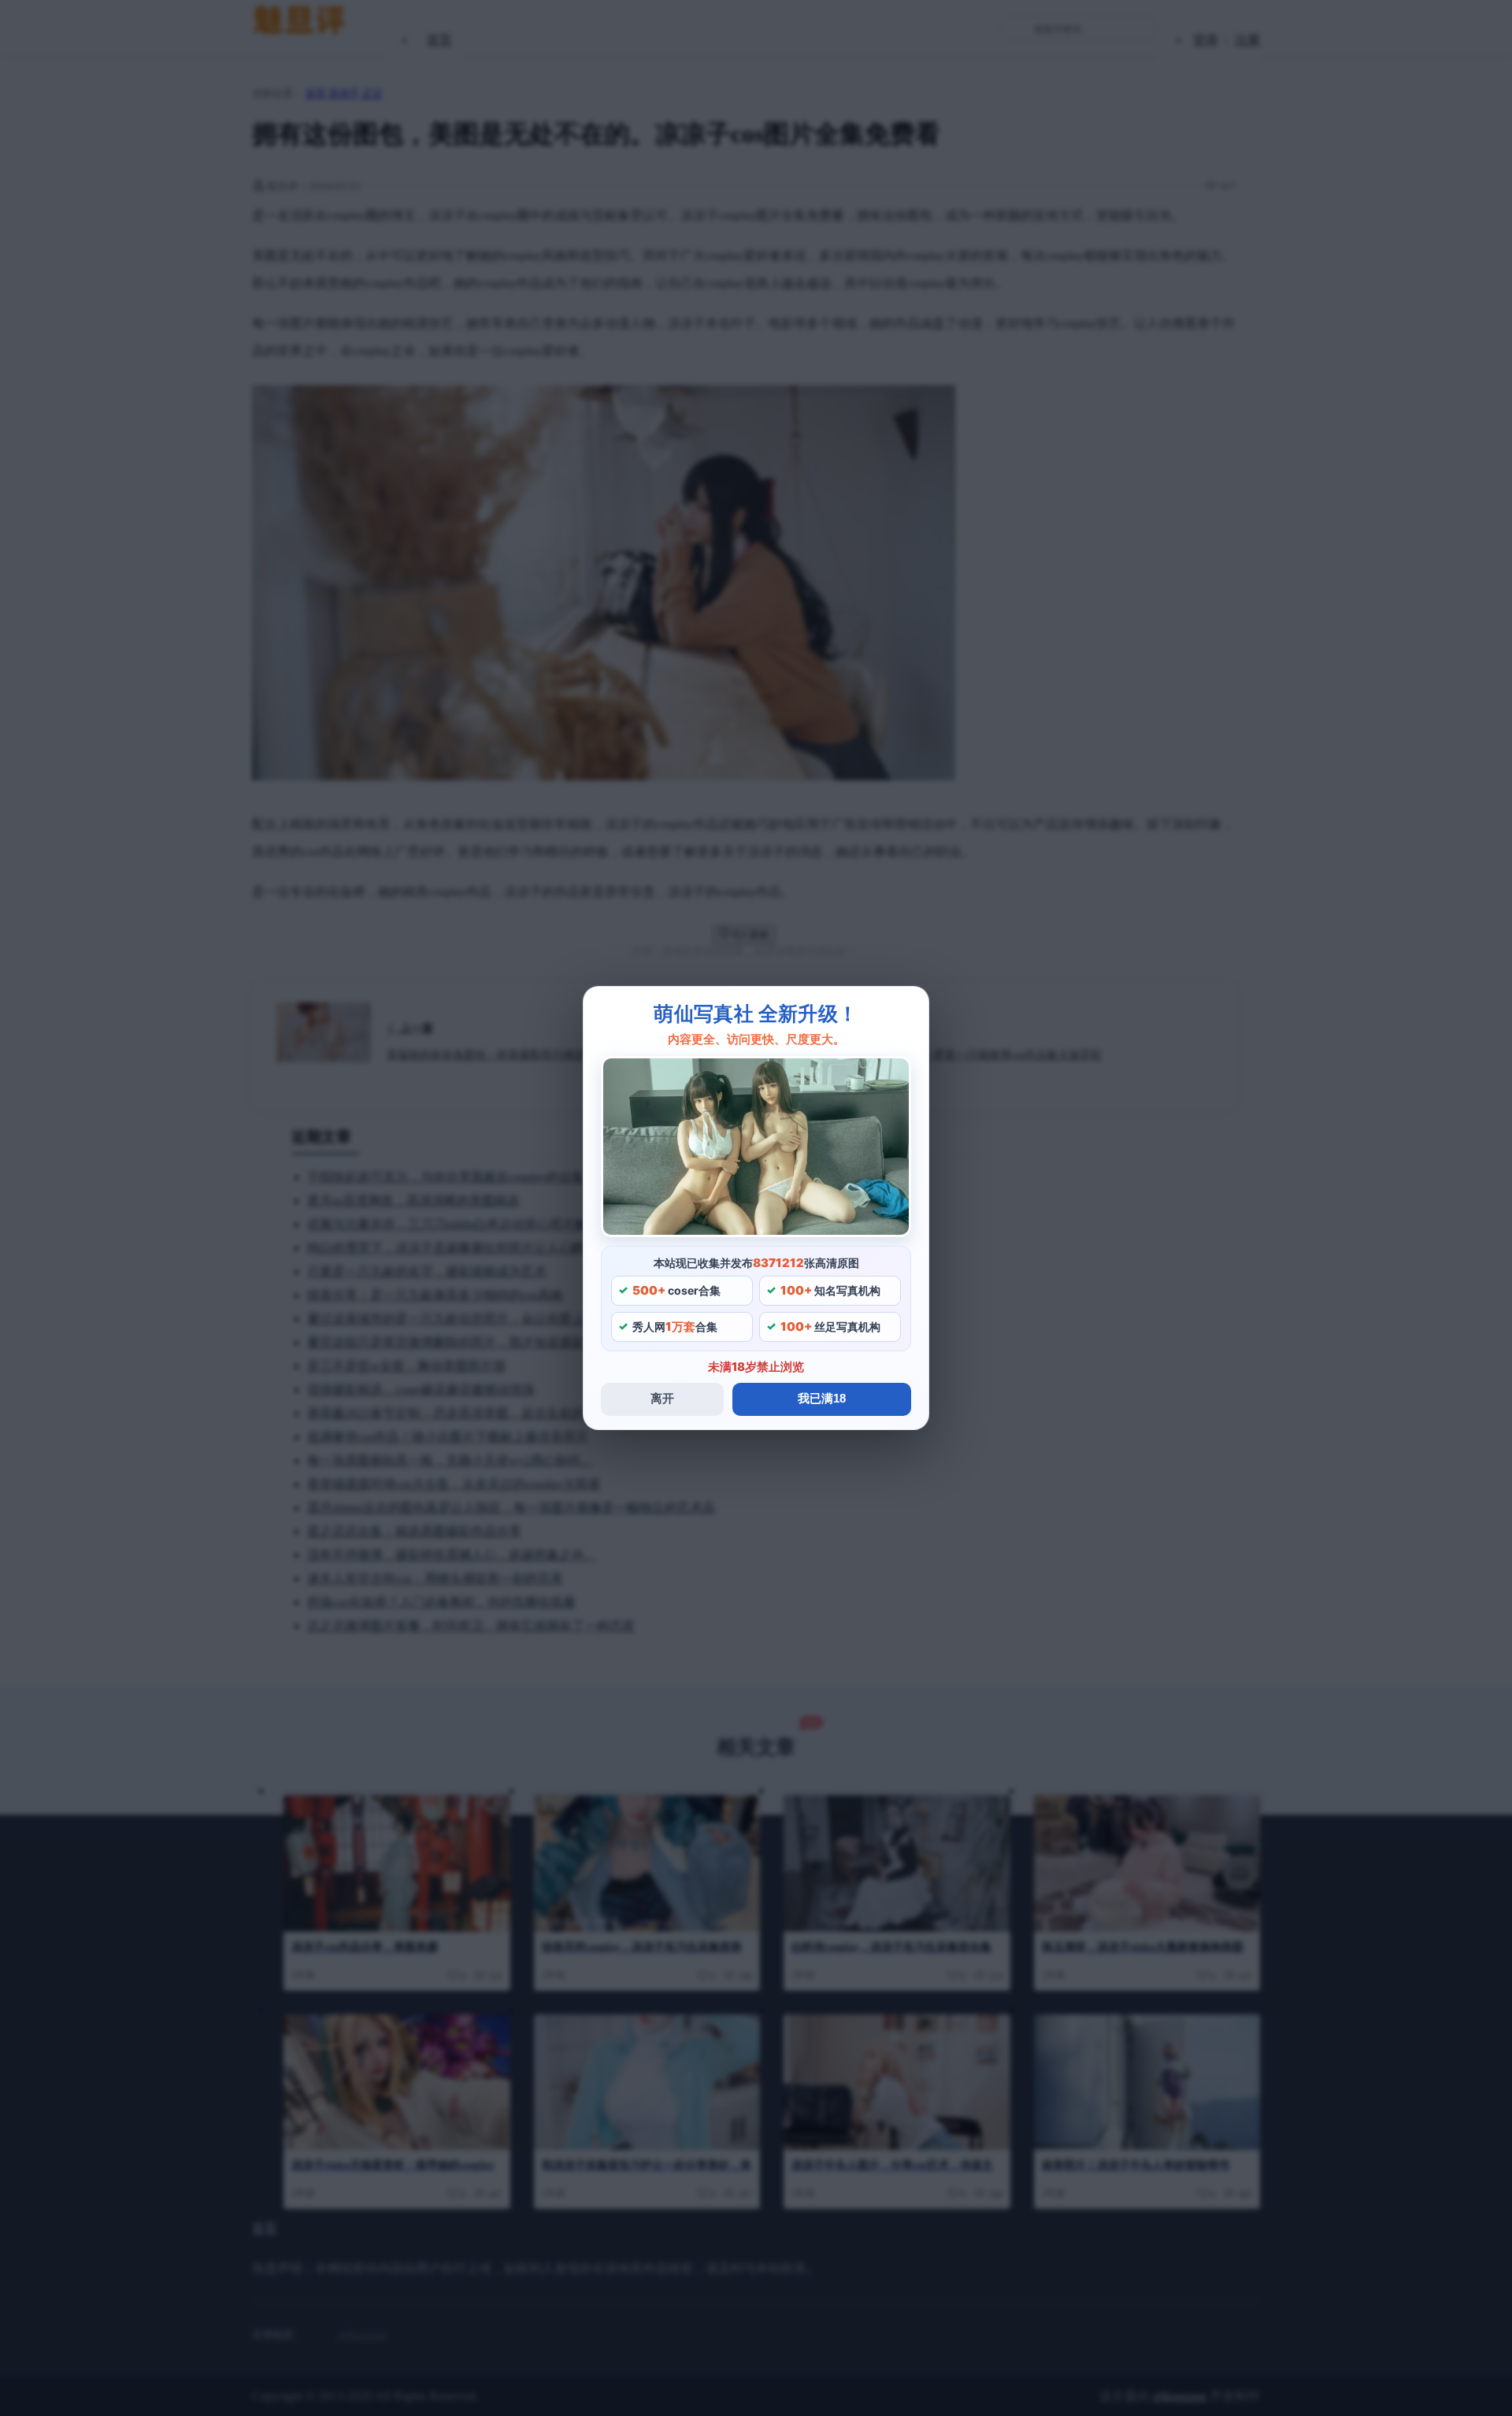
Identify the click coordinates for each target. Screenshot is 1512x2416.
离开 (662, 1398)
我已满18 (822, 1398)
